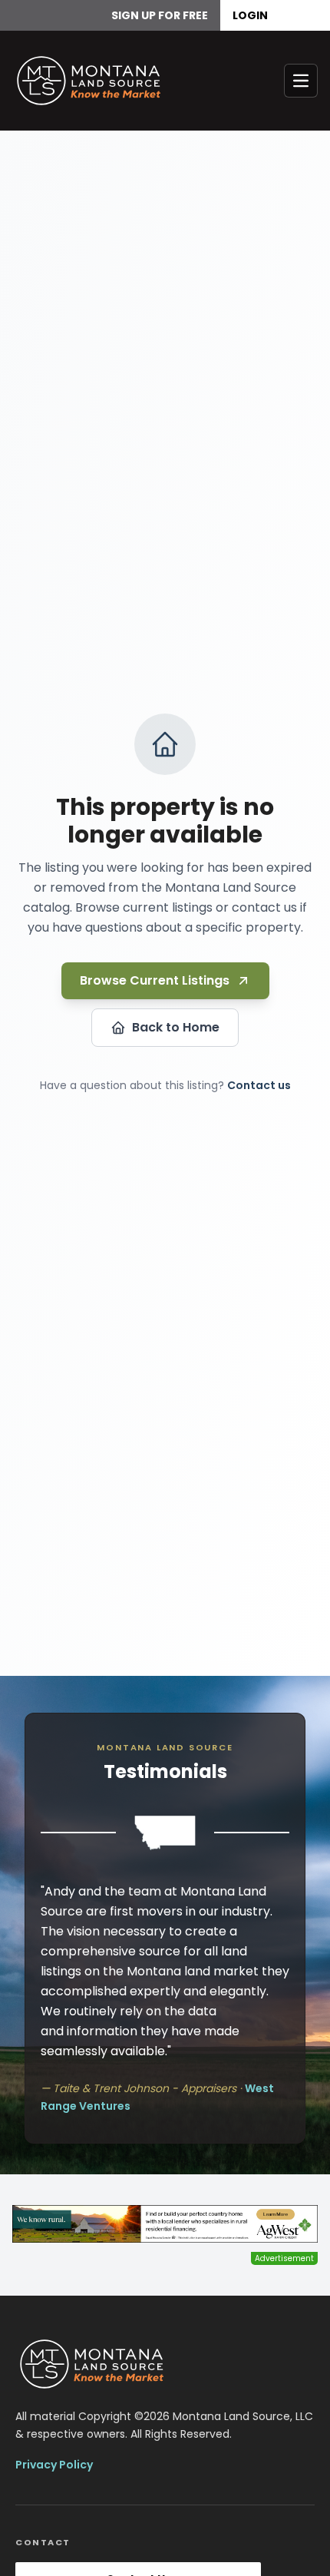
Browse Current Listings (155, 980)
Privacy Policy (54, 2465)
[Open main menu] (301, 81)
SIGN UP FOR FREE (160, 15)
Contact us (259, 1085)
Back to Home (176, 1027)
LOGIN (250, 15)
